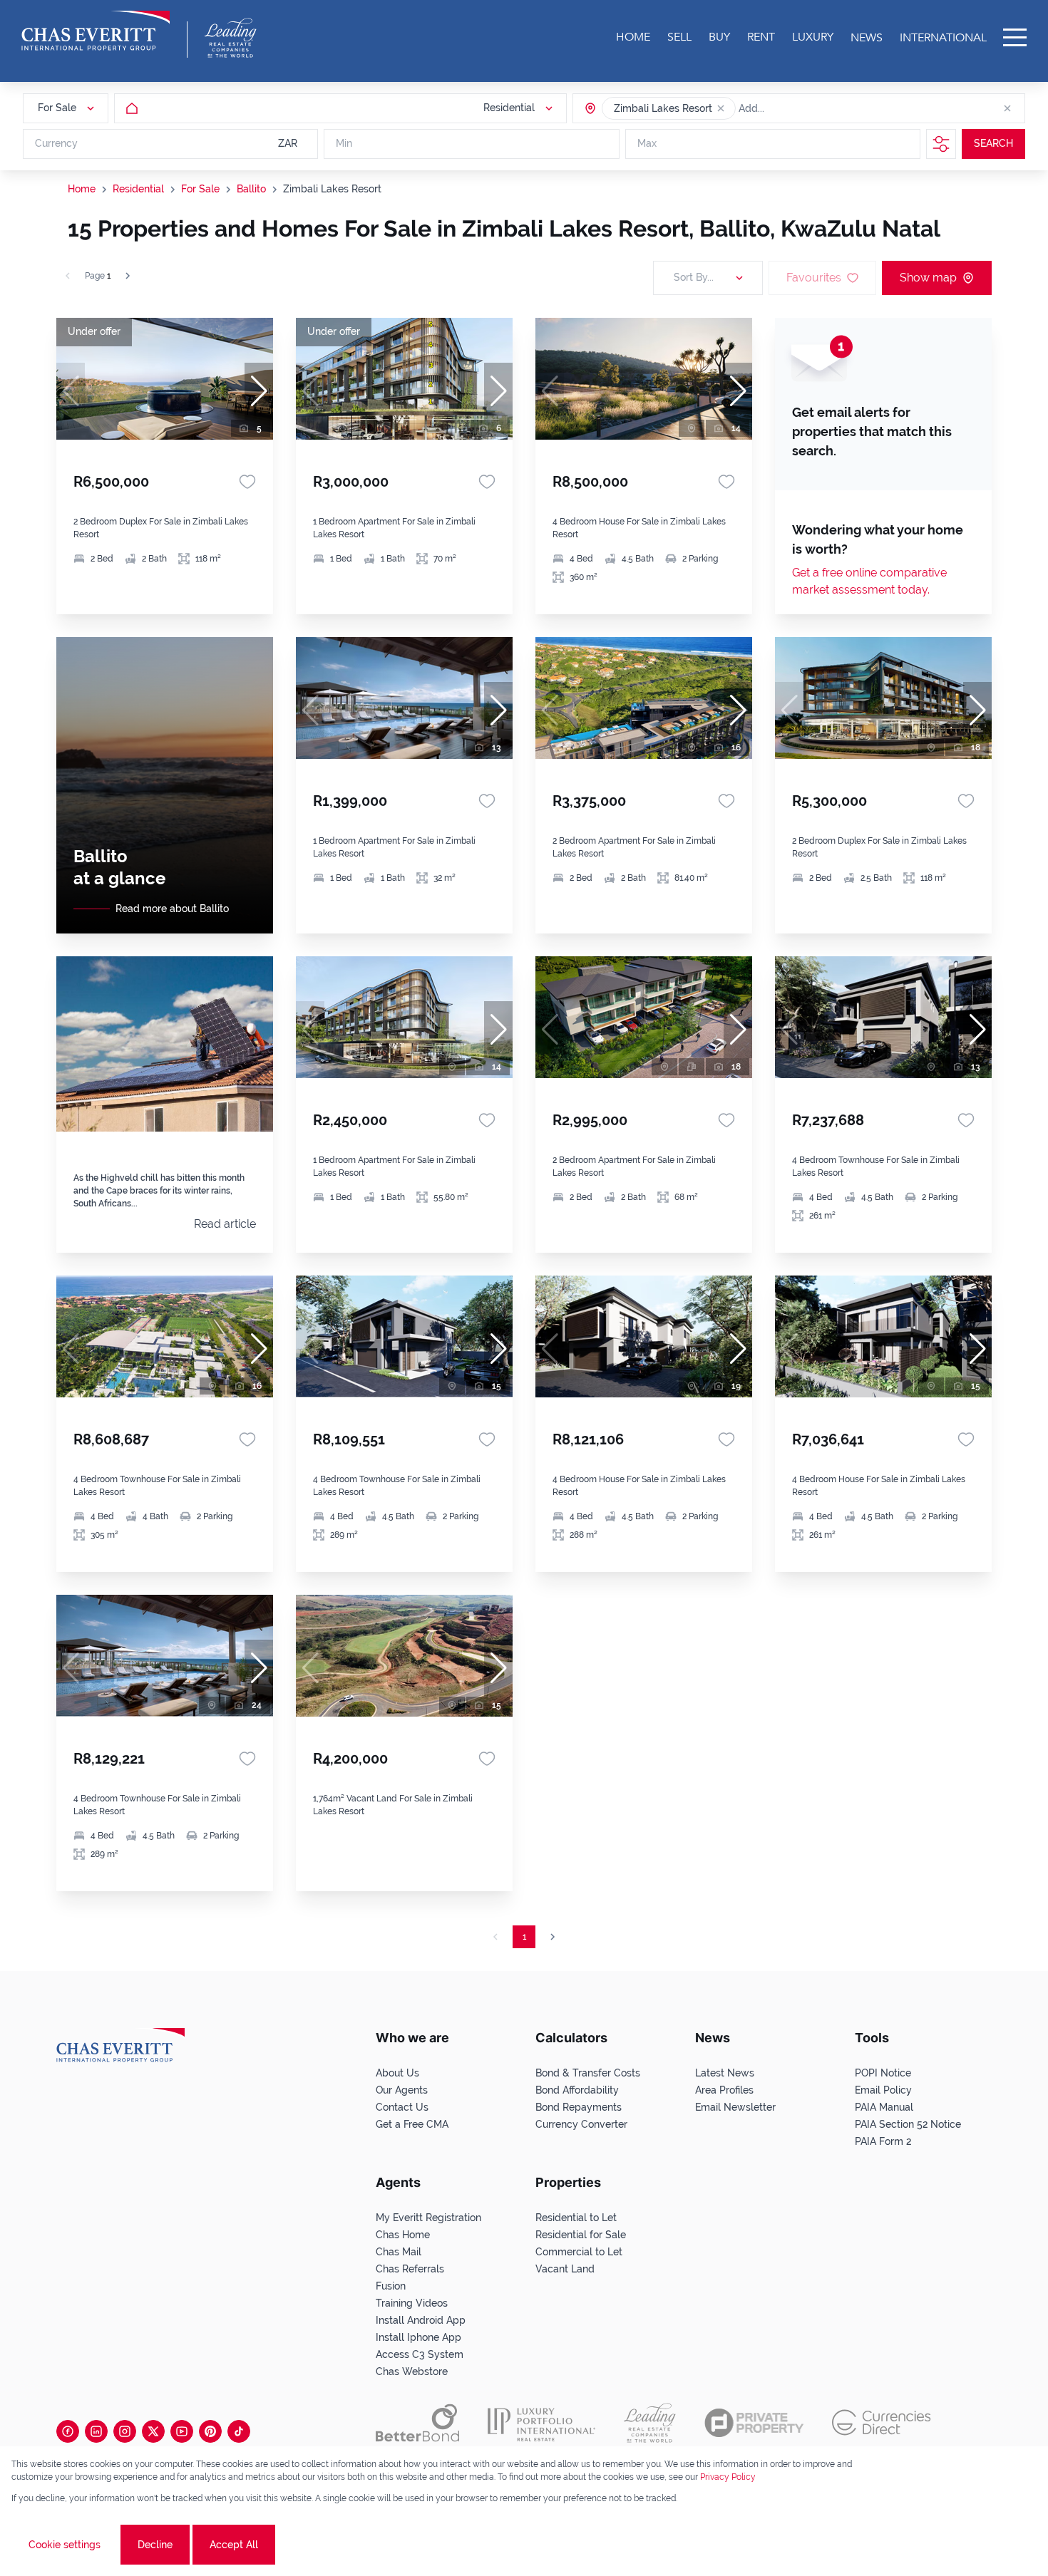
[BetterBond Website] (417, 2423)
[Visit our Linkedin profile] (96, 2431)
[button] (721, 108)
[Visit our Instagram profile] (125, 2431)
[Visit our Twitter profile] (153, 2431)
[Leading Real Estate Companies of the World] (231, 38)
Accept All (234, 2545)
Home (82, 189)
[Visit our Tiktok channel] (239, 2431)
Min (344, 144)
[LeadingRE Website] (650, 2423)
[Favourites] (247, 482)
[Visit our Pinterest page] (210, 2431)
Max (647, 144)
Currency (56, 144)
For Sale (200, 189)
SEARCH (993, 144)
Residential (138, 189)
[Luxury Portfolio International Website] (541, 2423)
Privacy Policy (728, 2477)
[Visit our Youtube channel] (182, 2431)
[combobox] (793, 108)
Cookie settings (65, 2545)
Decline (155, 2545)
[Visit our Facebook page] (68, 2431)
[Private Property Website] (754, 2423)
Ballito (251, 189)
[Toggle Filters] (941, 144)
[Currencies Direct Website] (882, 2422)
